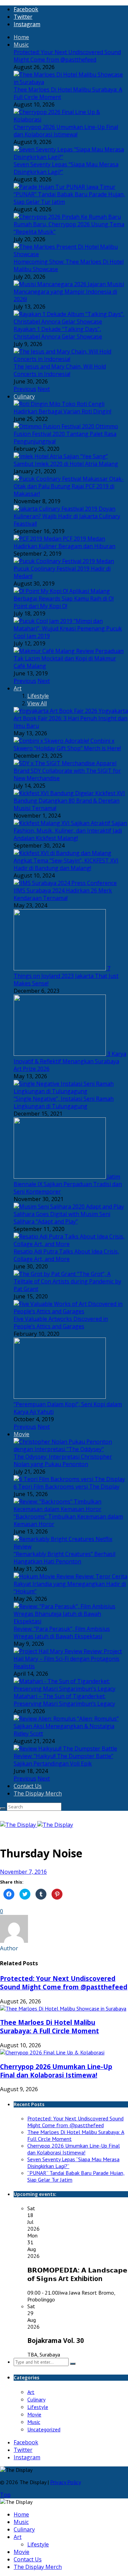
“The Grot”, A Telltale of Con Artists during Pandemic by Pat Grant (67, 1281)
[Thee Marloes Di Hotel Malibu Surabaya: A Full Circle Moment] (63, 2008)
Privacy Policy (66, 2482)
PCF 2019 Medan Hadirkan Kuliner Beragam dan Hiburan (65, 542)
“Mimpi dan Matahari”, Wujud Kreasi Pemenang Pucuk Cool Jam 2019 (68, 628)
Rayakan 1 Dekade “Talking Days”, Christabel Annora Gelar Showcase (58, 333)
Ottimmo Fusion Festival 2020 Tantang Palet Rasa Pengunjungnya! (66, 434)
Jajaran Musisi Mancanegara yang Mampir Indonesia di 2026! (69, 292)
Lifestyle (38, 696)
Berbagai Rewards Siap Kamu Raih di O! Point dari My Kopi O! (64, 602)
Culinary (24, 396)
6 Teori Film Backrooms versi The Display (67, 1487)
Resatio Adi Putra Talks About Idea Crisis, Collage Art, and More (66, 1255)
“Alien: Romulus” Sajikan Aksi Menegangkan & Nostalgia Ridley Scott (66, 1726)
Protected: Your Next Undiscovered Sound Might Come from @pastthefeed (67, 56)
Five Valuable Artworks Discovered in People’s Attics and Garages (61, 1323)
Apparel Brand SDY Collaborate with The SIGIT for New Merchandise (67, 771)
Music (21, 45)
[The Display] (37, 1825)
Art (18, 688)
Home (21, 37)
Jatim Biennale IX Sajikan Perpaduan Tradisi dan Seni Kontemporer (68, 1184)
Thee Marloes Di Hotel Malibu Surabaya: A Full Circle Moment (49, 2027)
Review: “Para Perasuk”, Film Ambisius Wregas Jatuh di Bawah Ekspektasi (62, 1632)
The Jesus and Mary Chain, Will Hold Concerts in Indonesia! (60, 370)
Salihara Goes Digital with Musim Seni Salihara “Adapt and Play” (62, 1218)
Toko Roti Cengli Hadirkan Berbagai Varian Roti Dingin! (62, 408)
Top (5, 2495)
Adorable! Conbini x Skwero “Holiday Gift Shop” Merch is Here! (67, 744)
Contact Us (28, 1786)
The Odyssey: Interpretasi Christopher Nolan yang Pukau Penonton (63, 1460)
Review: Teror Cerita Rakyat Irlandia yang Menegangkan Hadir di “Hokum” (70, 1584)
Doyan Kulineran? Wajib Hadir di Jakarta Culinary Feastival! (67, 516)
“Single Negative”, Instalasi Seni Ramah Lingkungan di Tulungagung (64, 1102)
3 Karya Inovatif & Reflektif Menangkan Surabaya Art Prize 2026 (70, 1061)
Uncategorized (44, 2429)
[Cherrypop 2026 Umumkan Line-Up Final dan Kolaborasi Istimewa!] (52, 2052)
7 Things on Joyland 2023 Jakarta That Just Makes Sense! (66, 976)
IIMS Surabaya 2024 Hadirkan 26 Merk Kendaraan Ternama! (63, 894)
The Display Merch (38, 1793)
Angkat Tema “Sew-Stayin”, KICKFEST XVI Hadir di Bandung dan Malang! (66, 864)
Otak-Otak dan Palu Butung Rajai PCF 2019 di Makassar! (69, 486)
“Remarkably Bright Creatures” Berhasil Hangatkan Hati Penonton (65, 1558)
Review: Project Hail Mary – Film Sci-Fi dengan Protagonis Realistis (68, 1659)
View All (37, 703)
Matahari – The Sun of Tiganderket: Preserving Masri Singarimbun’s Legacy (64, 1700)
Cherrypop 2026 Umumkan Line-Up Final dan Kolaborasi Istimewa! (66, 131)
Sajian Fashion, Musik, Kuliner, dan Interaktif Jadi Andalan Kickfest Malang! (70, 831)
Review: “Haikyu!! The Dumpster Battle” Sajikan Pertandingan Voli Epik (63, 1760)
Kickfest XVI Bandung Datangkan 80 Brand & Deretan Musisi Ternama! (69, 801)
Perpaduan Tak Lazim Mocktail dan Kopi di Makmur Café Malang (69, 658)
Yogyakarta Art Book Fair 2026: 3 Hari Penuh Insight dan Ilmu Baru (71, 718)
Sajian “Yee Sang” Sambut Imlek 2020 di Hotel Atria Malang (66, 460)
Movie (22, 1434)
